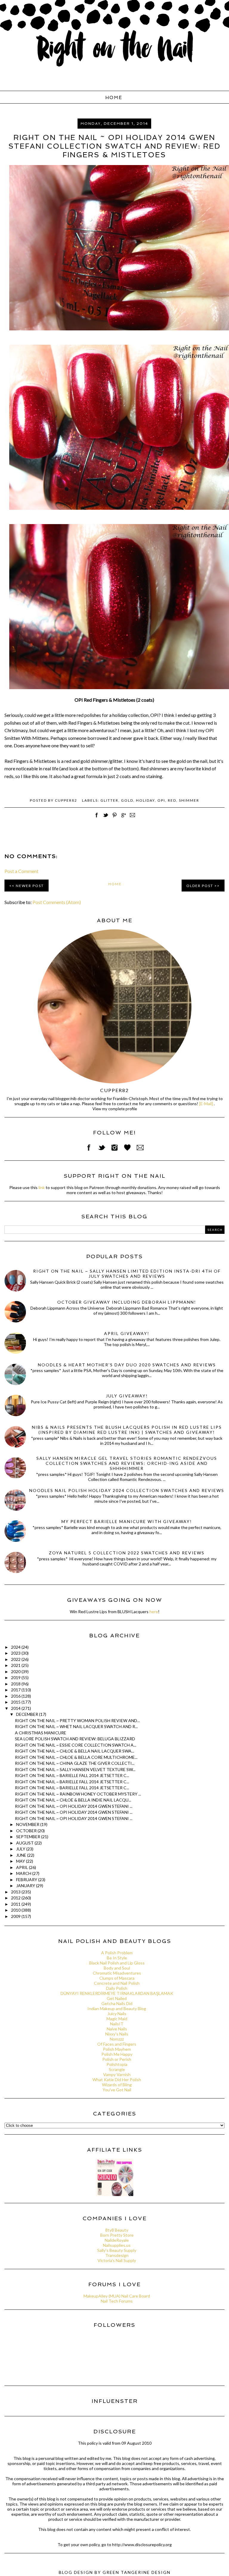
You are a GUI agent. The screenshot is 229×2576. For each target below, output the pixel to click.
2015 (16, 1702)
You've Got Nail (117, 2090)
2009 (16, 1916)
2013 (16, 1892)
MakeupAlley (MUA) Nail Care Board (117, 2296)
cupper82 (114, 1090)
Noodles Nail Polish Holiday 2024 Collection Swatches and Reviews (127, 1490)
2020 (16, 1672)
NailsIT (117, 2024)
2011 (16, 1904)
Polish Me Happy (117, 2054)
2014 (16, 1708)
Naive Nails (117, 2029)
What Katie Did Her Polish (117, 2080)
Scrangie (117, 2069)
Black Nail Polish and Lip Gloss (117, 1963)
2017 (16, 1690)
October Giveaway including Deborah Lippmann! (127, 1302)
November (28, 1824)
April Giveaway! (127, 1333)
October (27, 1831)
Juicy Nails (117, 2014)
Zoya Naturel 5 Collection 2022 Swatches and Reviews (127, 1553)
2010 (16, 1910)
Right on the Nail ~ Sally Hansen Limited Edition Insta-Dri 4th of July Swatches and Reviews (127, 1274)
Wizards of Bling (117, 2085)
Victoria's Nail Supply (117, 2260)
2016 (16, 1696)
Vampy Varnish (117, 2074)
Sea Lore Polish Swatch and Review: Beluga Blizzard (75, 1739)
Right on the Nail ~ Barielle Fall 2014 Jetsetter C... (72, 1775)
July (21, 1849)
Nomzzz (117, 2039)
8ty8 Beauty (117, 2230)
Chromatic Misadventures (117, 1973)
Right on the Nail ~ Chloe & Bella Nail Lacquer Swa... (75, 1751)
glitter (109, 800)
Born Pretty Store (117, 2235)
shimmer (189, 800)
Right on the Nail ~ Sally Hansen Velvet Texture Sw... (75, 1769)
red (172, 800)
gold (127, 800)
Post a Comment (21, 871)
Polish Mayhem (117, 2049)
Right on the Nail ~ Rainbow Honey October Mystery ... (78, 1794)
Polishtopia (117, 2064)
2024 (16, 1647)
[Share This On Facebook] (97, 818)
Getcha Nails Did (117, 2003)
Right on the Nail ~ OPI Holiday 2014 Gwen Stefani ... (74, 1806)
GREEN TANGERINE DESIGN (137, 2572)
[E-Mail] (206, 1104)
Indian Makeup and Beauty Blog (117, 2008)
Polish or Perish (117, 2059)
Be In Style (117, 1958)
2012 (16, 1898)
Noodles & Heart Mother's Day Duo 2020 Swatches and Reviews (127, 1365)
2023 (16, 1653)
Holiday (145, 800)
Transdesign (117, 2255)
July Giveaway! (127, 1396)
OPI (161, 800)
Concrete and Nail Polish (117, 1983)
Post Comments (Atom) (57, 902)
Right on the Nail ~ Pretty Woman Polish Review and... (77, 1720)
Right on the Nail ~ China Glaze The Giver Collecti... (75, 1763)
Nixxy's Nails (117, 2034)
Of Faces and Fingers (117, 2044)
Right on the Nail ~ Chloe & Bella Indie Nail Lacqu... (73, 1800)
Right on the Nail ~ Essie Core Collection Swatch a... (76, 1745)
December (28, 1714)
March (24, 1873)
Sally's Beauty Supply (117, 2250)
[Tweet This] (106, 818)
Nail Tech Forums (117, 2301)
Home (114, 98)
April (23, 1867)
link (42, 1187)
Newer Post (30, 886)
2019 (16, 1677)
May (21, 1861)
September (29, 1837)
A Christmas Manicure (41, 1733)
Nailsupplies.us (117, 2245)
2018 (16, 1684)
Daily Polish (117, 1988)
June (22, 1855)
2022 (16, 1659)
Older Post (200, 886)
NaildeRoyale (117, 2240)
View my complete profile (115, 1109)
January (26, 1886)
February (27, 1880)
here (154, 1612)
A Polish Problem (117, 1953)
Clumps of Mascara (117, 1978)
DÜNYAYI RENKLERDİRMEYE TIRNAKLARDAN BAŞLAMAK (117, 1993)
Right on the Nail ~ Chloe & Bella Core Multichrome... (76, 1757)
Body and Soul (117, 1968)
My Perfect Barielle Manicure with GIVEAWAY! (127, 1521)
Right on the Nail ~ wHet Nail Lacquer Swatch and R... (76, 1726)
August (25, 1843)
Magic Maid (117, 2019)
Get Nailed (117, 1998)
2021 (16, 1665)
